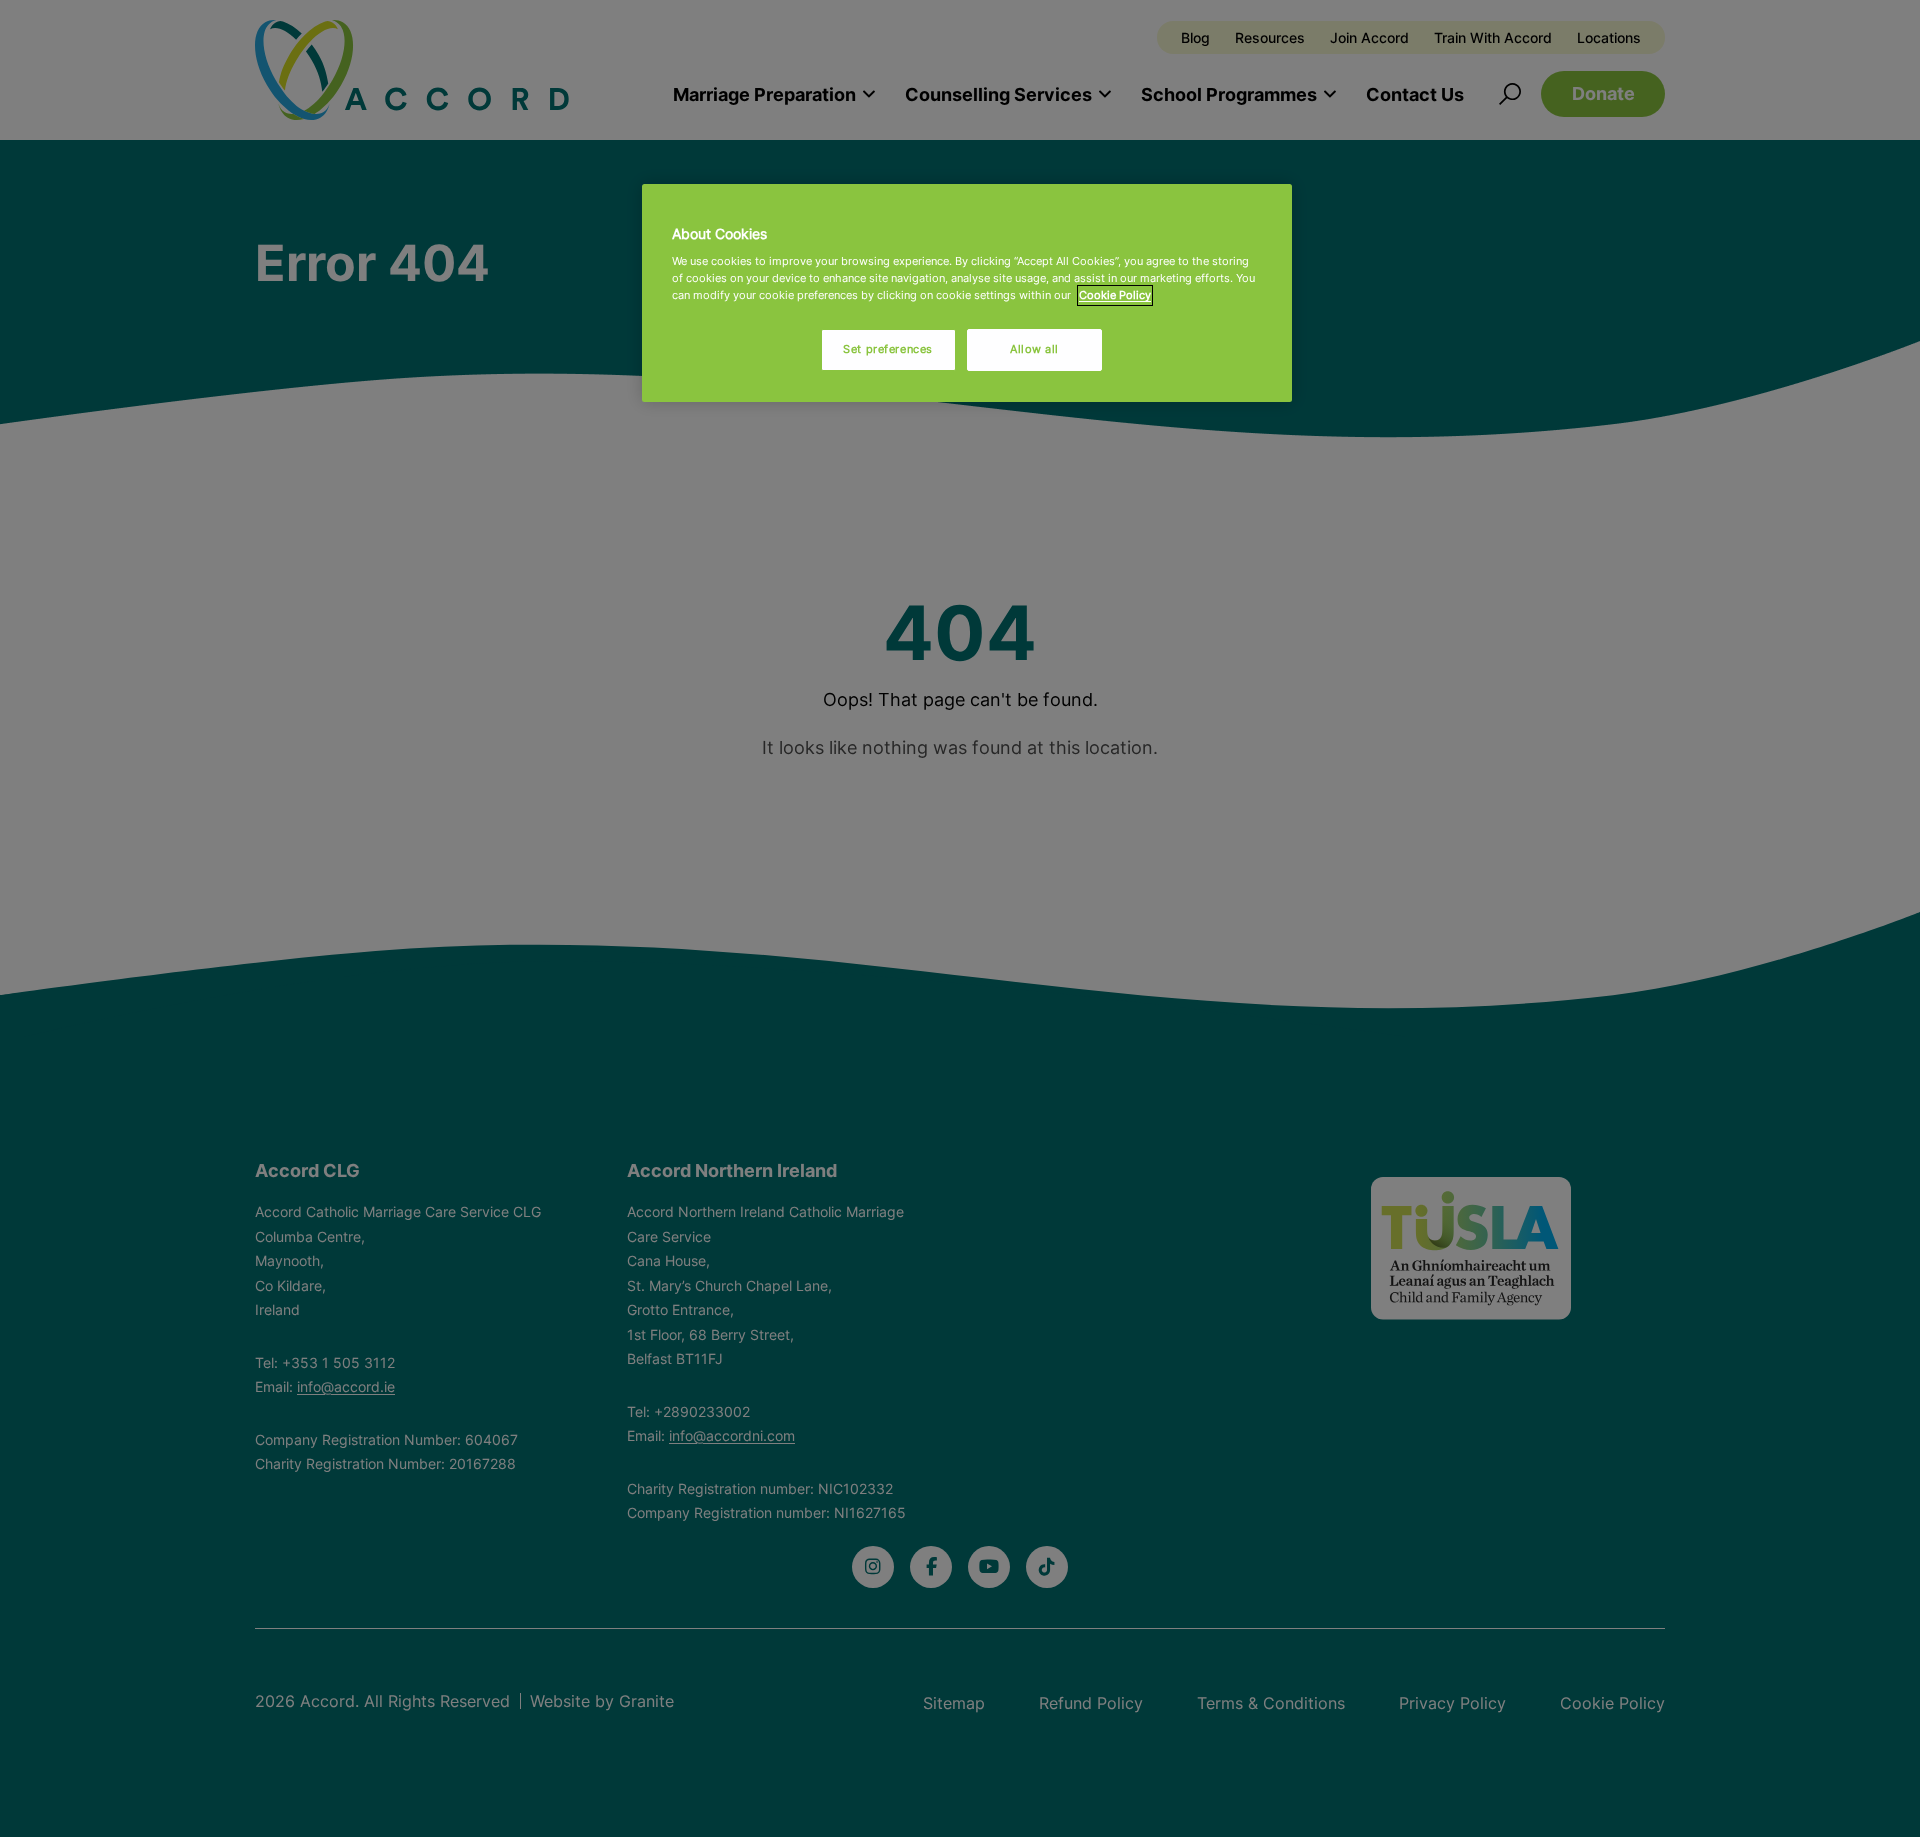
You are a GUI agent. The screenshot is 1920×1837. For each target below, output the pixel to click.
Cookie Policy (1115, 295)
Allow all (1034, 349)
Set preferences (888, 349)
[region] (967, 293)
